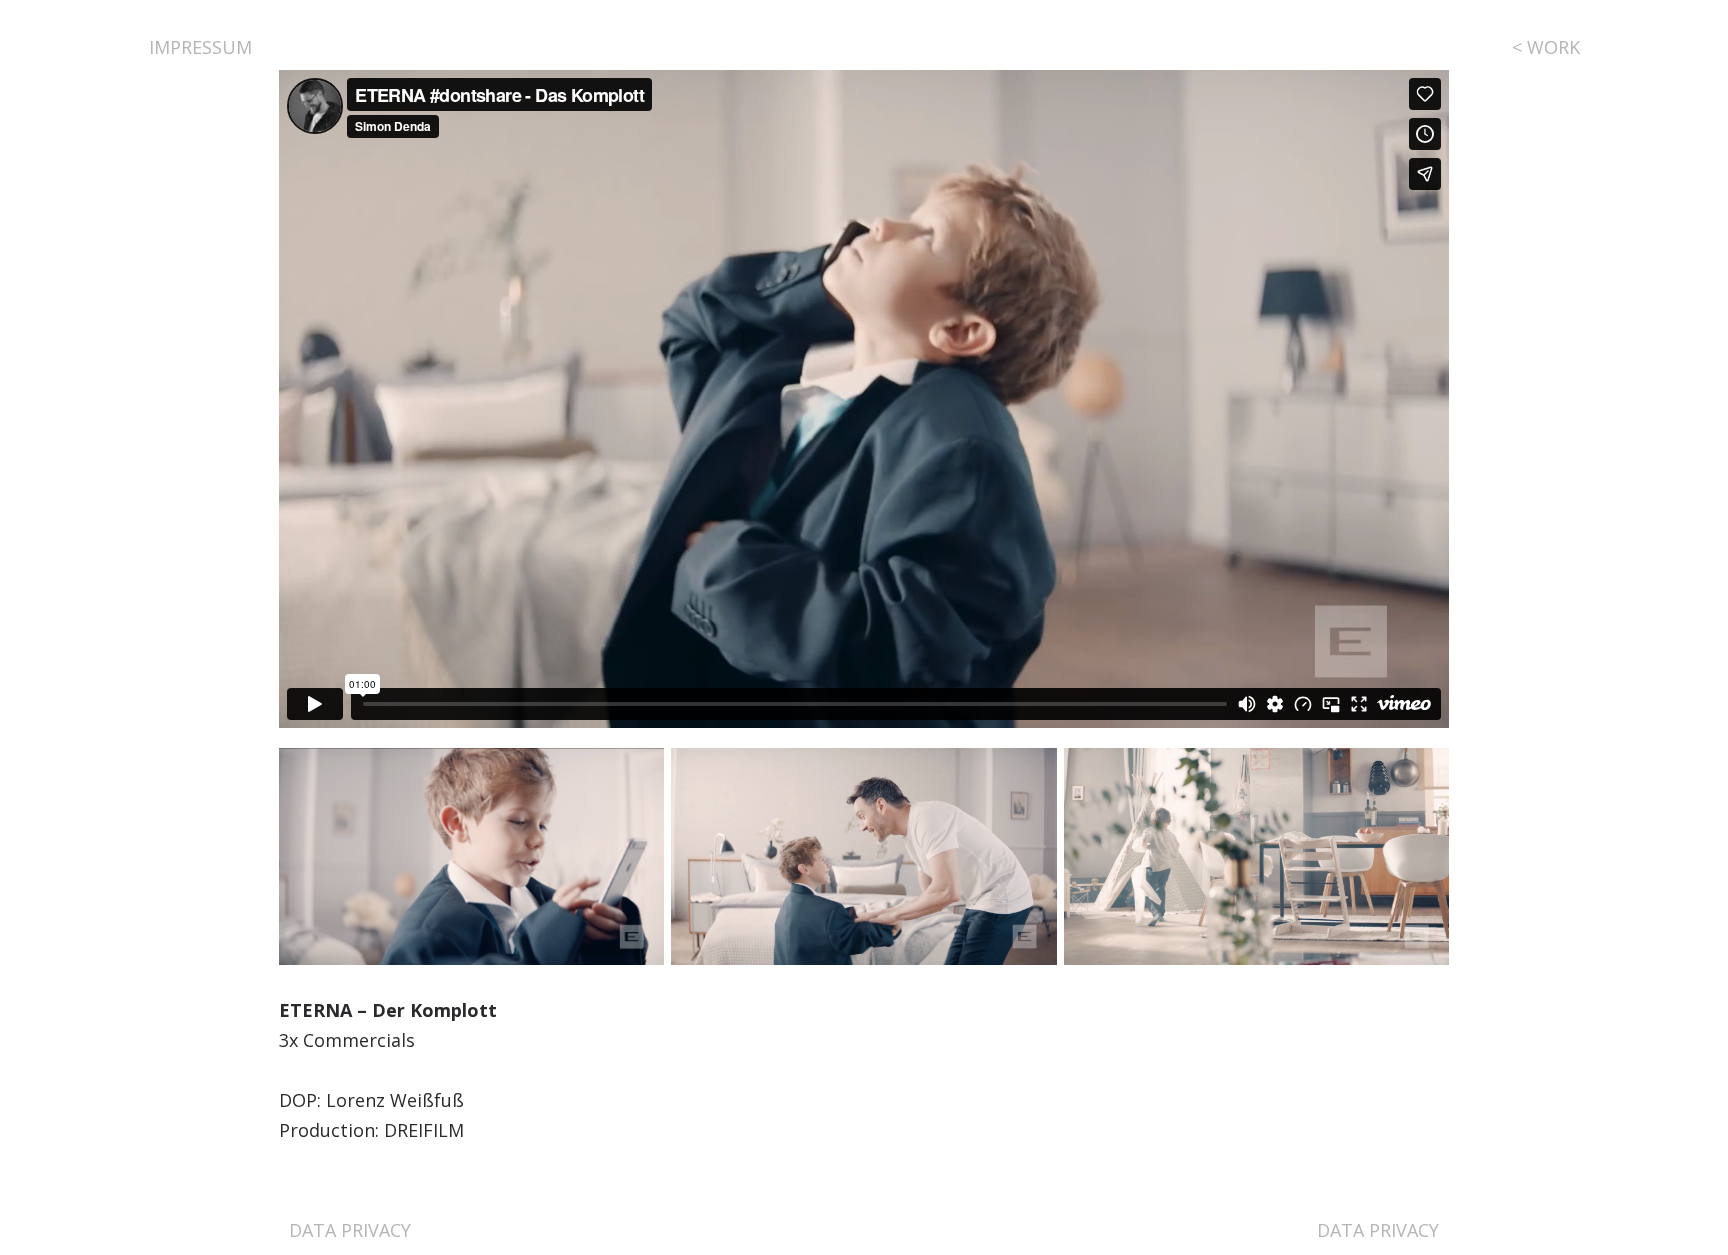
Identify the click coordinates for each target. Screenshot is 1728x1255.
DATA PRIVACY (350, 1230)
